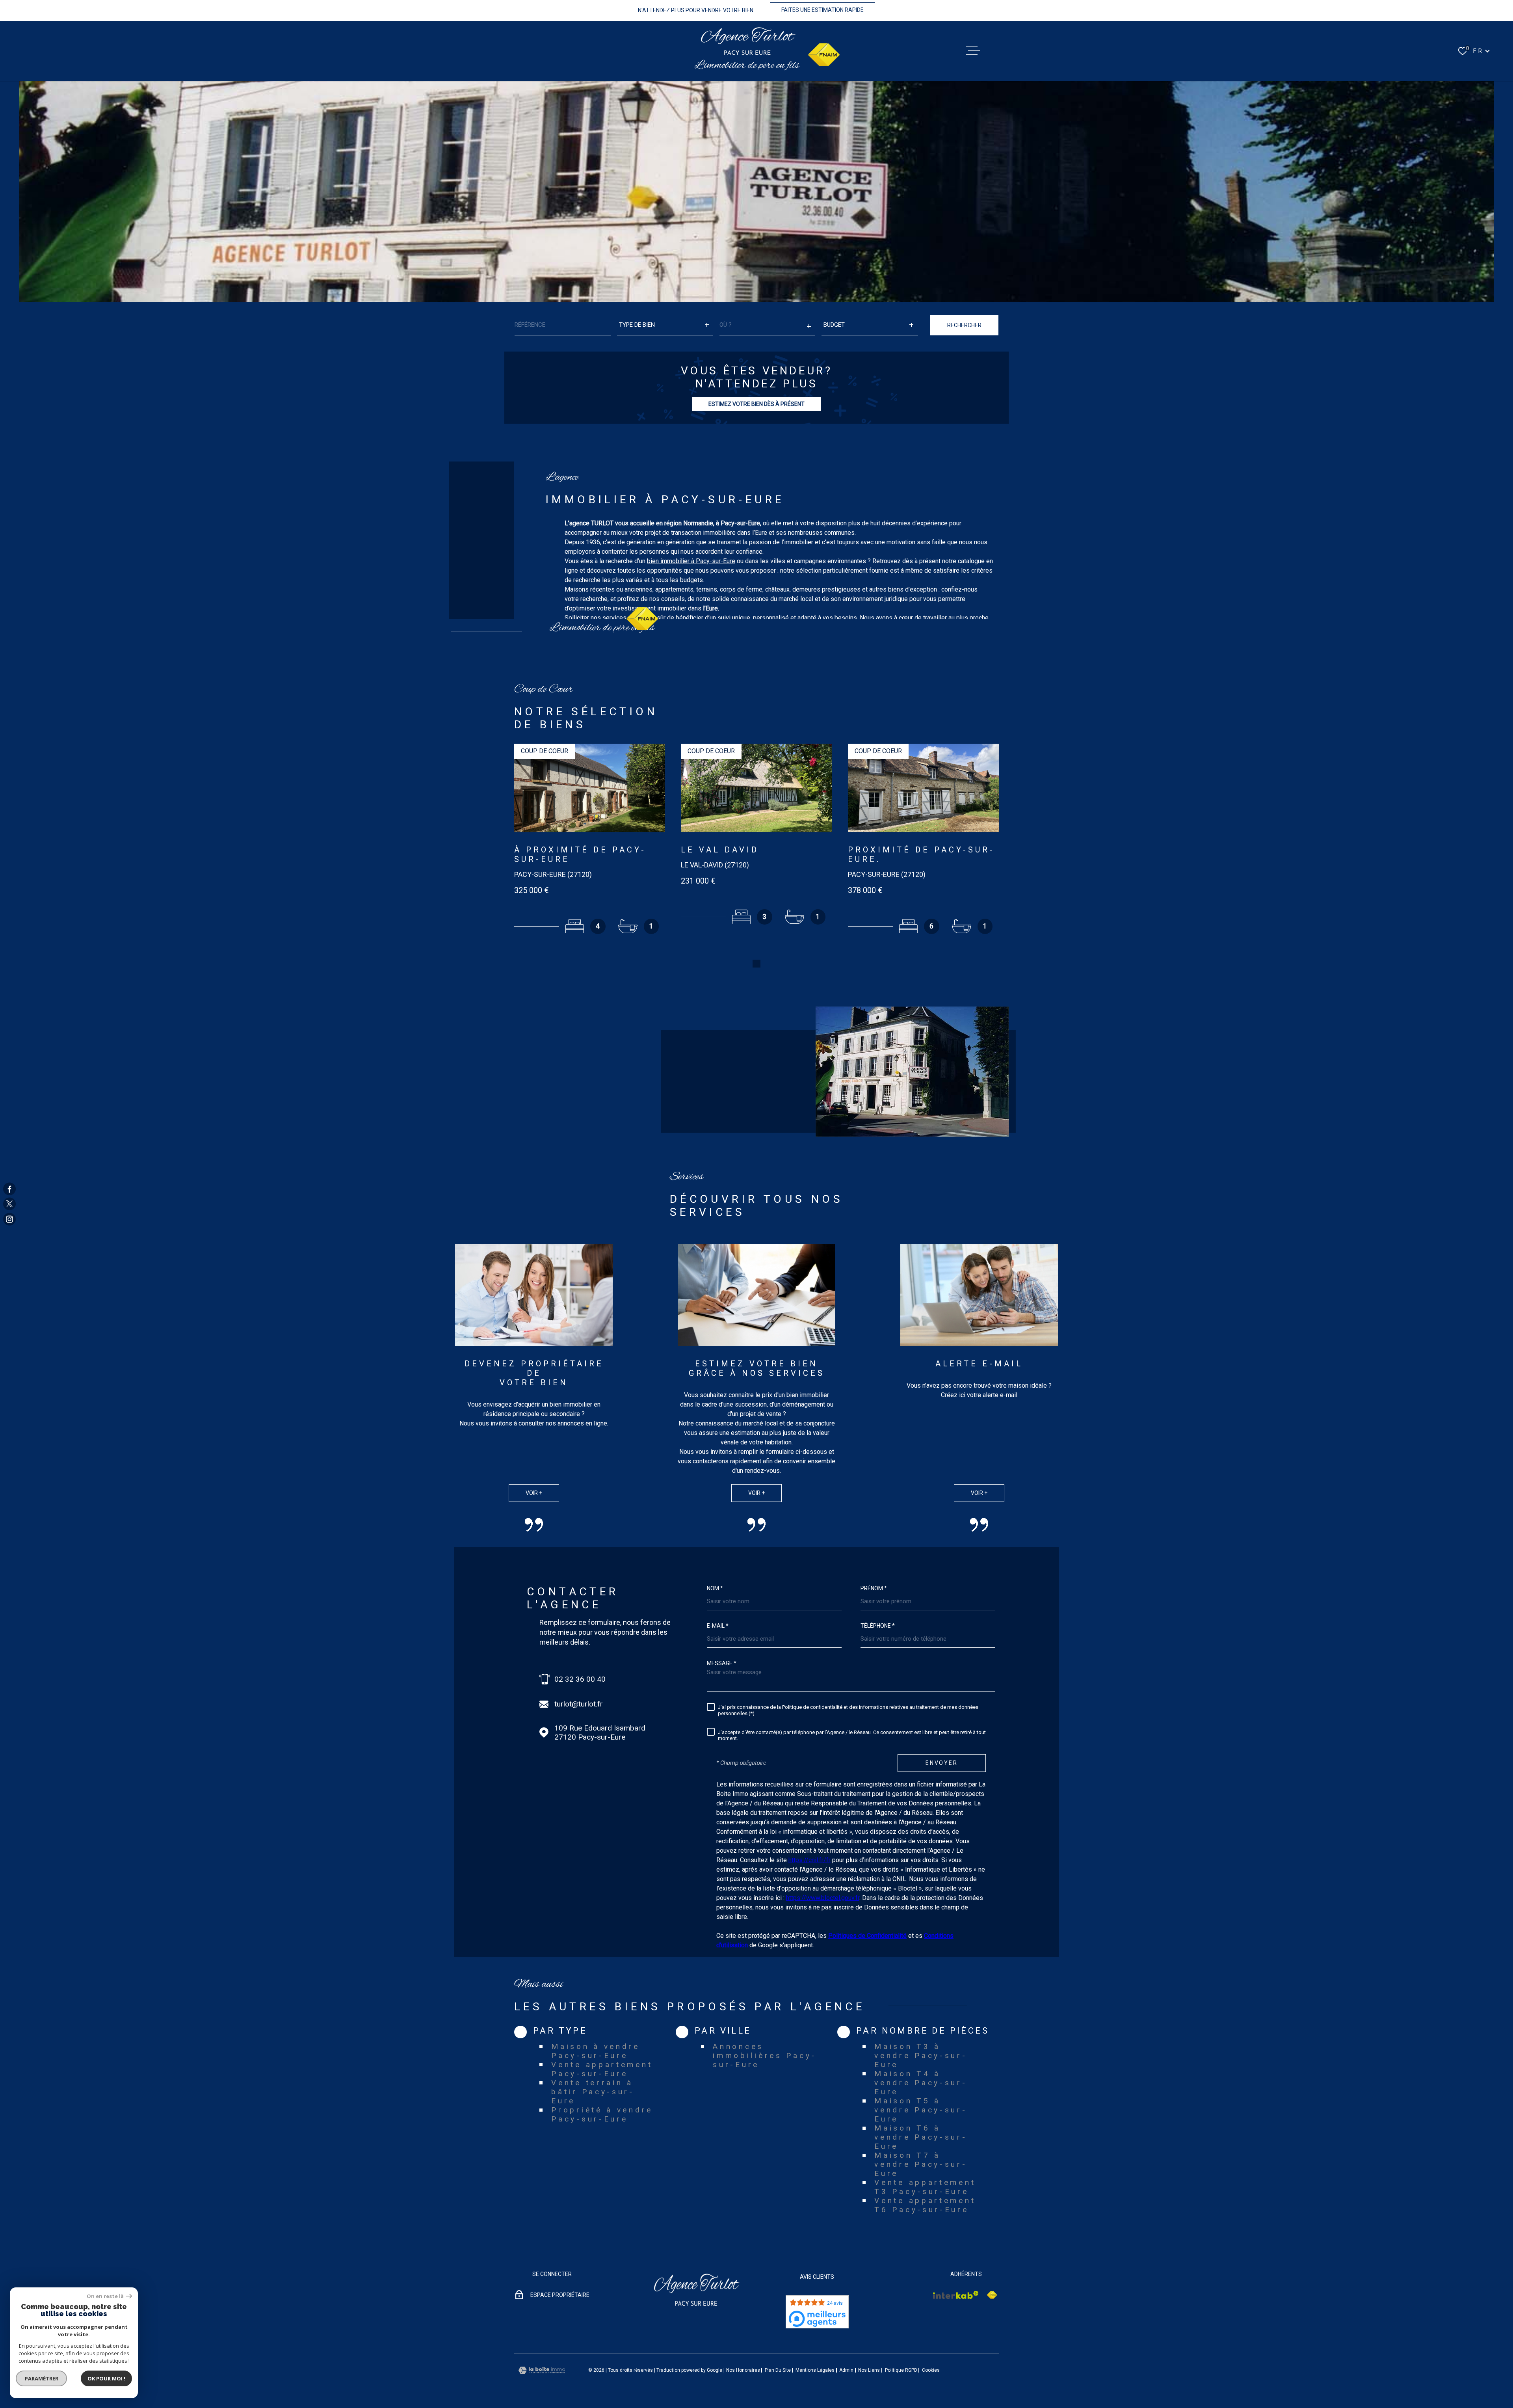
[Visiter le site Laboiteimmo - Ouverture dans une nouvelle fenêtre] (542, 2370)
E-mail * (718, 1626)
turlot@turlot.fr (579, 1704)
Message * (722, 1663)
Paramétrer (42, 2378)
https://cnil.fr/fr (809, 1860)
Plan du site (778, 2370)
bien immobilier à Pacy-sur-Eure (691, 561)
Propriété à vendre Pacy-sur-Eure (602, 2114)
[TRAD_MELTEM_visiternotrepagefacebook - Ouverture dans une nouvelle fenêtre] (9, 1189)
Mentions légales (815, 2370)
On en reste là (105, 2296)
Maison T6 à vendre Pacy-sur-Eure (921, 2137)
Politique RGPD (901, 2370)
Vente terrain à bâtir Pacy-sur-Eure (593, 2092)
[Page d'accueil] (747, 41)
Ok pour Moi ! (106, 2378)
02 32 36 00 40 (580, 1679)
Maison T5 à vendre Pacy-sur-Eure (921, 2110)
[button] (756, 964)
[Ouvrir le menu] (973, 51)
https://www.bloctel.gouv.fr (823, 1898)
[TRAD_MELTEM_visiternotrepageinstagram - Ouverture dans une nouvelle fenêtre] (9, 1219)
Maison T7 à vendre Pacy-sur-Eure (921, 2164)
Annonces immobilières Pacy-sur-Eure (765, 2055)
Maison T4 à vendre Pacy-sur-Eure (921, 2083)
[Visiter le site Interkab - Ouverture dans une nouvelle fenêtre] (956, 2295)
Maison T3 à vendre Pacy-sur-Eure (921, 2055)
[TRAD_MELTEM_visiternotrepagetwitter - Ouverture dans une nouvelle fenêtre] (9, 1204)
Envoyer (942, 1763)
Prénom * (874, 1588)
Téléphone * (878, 1626)
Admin (846, 2370)
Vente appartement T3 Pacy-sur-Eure (925, 2187)
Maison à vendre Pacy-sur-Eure (596, 2051)
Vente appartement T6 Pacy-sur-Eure (925, 2205)
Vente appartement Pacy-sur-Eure (602, 2069)
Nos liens (869, 2370)
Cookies (931, 2370)
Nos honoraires (743, 2370)
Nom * (715, 1588)
